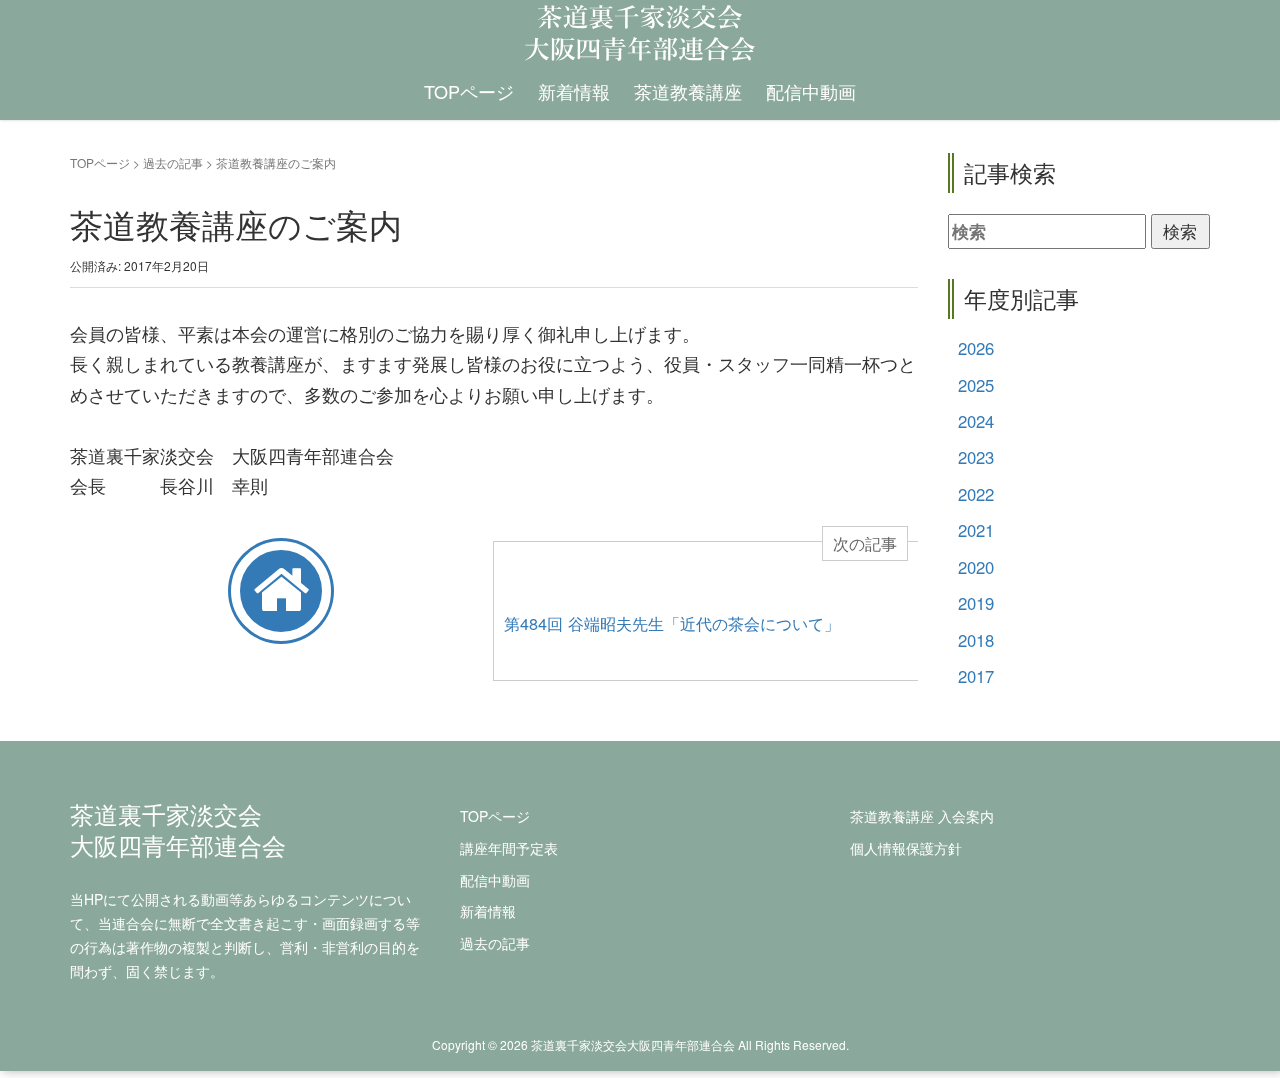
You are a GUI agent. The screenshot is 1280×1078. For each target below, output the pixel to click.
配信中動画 (811, 91)
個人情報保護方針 (906, 848)
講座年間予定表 (509, 848)
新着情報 (574, 91)
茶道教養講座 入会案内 (922, 816)
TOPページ (469, 91)
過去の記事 (173, 162)
